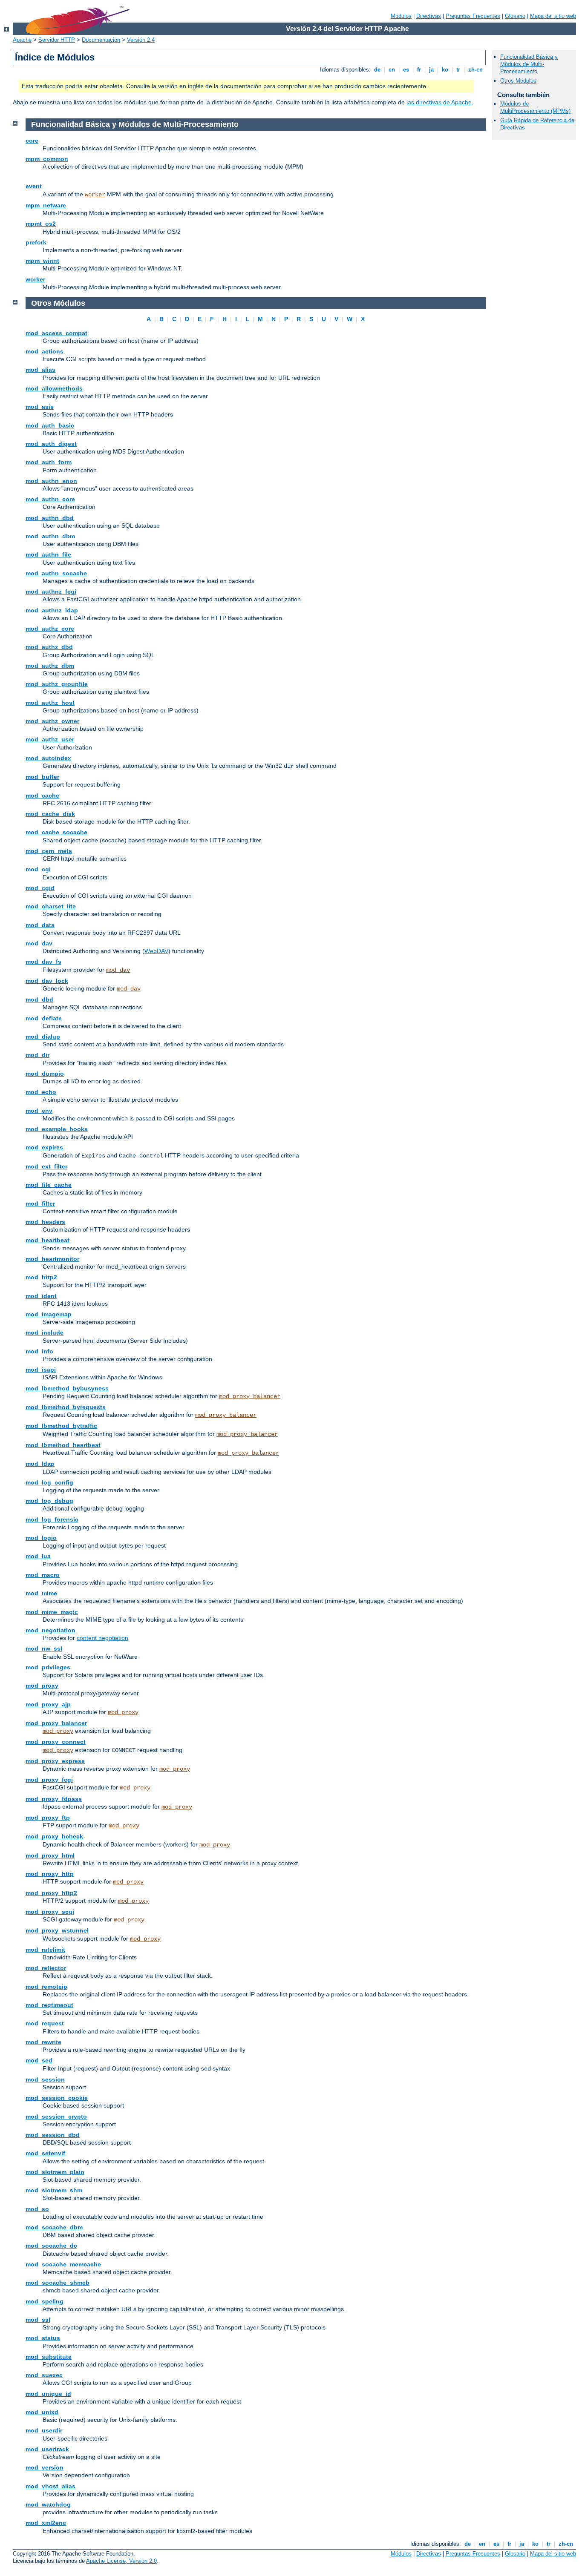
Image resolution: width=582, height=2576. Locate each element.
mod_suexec (44, 2375)
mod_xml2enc (46, 2523)
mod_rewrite (43, 2042)
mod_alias (40, 370)
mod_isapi (41, 1370)
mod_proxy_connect (56, 1742)
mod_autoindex (48, 758)
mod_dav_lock (47, 981)
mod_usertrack (47, 2449)
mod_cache (42, 795)
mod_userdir (44, 2430)
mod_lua (38, 1556)
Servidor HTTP (57, 40)
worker (95, 195)
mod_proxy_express (55, 1761)
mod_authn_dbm (50, 536)
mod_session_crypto (56, 2117)
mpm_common (47, 159)
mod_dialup (43, 1037)
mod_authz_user (50, 739)
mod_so (37, 2209)
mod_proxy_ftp (48, 1818)
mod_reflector (46, 1968)
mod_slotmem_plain (55, 2172)
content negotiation (102, 1638)
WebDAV (156, 951)
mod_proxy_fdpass (54, 1799)
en (392, 70)
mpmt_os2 (41, 224)
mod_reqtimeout (49, 2005)
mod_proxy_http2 (51, 1893)
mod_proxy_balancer (250, 1396)
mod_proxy (42, 1686)
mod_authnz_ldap (52, 610)
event (34, 186)
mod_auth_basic (50, 425)
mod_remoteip (46, 1987)
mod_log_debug (49, 1501)
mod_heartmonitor (52, 1259)
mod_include (45, 1333)
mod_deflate (44, 1018)
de (377, 70)
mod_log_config (49, 1482)
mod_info (39, 1351)
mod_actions (45, 351)
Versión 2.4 (141, 40)
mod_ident (41, 1296)
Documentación (101, 40)
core (32, 141)
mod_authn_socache (56, 573)
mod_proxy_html (50, 1855)
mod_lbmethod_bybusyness (67, 1388)
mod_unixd (42, 2412)
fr (419, 70)
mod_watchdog (48, 2504)
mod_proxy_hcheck (54, 1836)
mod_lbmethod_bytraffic (61, 1426)
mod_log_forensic (52, 1519)
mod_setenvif (45, 2153)
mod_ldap (40, 1464)
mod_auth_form (49, 462)
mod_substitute (49, 2357)
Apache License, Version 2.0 (121, 2561)
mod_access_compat (56, 333)
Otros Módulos (518, 81)
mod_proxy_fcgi (49, 1780)
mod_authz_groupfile (57, 684)
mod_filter (40, 1203)
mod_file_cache (49, 1185)
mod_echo (41, 1092)
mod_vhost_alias (50, 2486)
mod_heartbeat (48, 1240)
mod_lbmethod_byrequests (66, 1407)
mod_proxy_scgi (50, 1912)
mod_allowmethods (54, 388)
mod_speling (45, 2301)
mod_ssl (38, 2320)
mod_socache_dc (51, 2246)
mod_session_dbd (53, 2135)
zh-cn (475, 70)
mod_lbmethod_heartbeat (63, 1445)
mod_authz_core (50, 629)
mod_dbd (39, 999)
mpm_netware (46, 205)
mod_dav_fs (43, 962)
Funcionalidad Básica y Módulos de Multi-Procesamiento (529, 64)
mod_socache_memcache (63, 2264)
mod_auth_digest (51, 444)
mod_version (45, 2467)
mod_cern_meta (49, 851)
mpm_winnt (42, 261)
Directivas (429, 16)
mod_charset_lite (51, 906)
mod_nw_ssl (44, 1648)
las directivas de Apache (439, 102)
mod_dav (39, 943)
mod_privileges (48, 1667)
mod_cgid (40, 888)
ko (445, 70)
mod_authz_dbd (49, 647)
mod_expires (44, 1147)
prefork (36, 242)
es (406, 70)
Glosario (515, 16)
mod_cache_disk (50, 814)
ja (431, 70)
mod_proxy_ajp (48, 1704)
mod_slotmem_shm (54, 2190)
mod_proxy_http (50, 1874)
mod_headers (45, 1222)
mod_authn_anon (51, 481)
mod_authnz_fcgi (51, 592)
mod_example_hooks (57, 1129)
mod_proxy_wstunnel (57, 1930)
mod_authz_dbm (50, 666)
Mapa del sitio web (553, 16)
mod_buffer (42, 777)
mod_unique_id (48, 2394)
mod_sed (39, 2060)
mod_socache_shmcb (58, 2283)
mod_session (45, 2079)
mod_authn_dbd (50, 518)
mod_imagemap (49, 1314)
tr (458, 70)
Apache (22, 40)
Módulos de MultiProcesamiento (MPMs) (535, 107)
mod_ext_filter (46, 1166)
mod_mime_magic (52, 1612)
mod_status (43, 2338)
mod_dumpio (45, 1074)
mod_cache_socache (56, 832)
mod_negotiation (50, 1630)
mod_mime (41, 1593)
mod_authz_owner (52, 721)
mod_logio (41, 1538)
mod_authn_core (50, 499)
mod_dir (37, 1055)
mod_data (40, 925)
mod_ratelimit (45, 1950)
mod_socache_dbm (54, 2227)
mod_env (39, 1111)
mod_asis (40, 407)
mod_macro (43, 1575)
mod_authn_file (48, 554)
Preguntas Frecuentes (473, 16)
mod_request (45, 2023)
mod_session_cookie (57, 2098)
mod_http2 (41, 1277)
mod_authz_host (50, 703)
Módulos (401, 16)
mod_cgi (38, 869)
